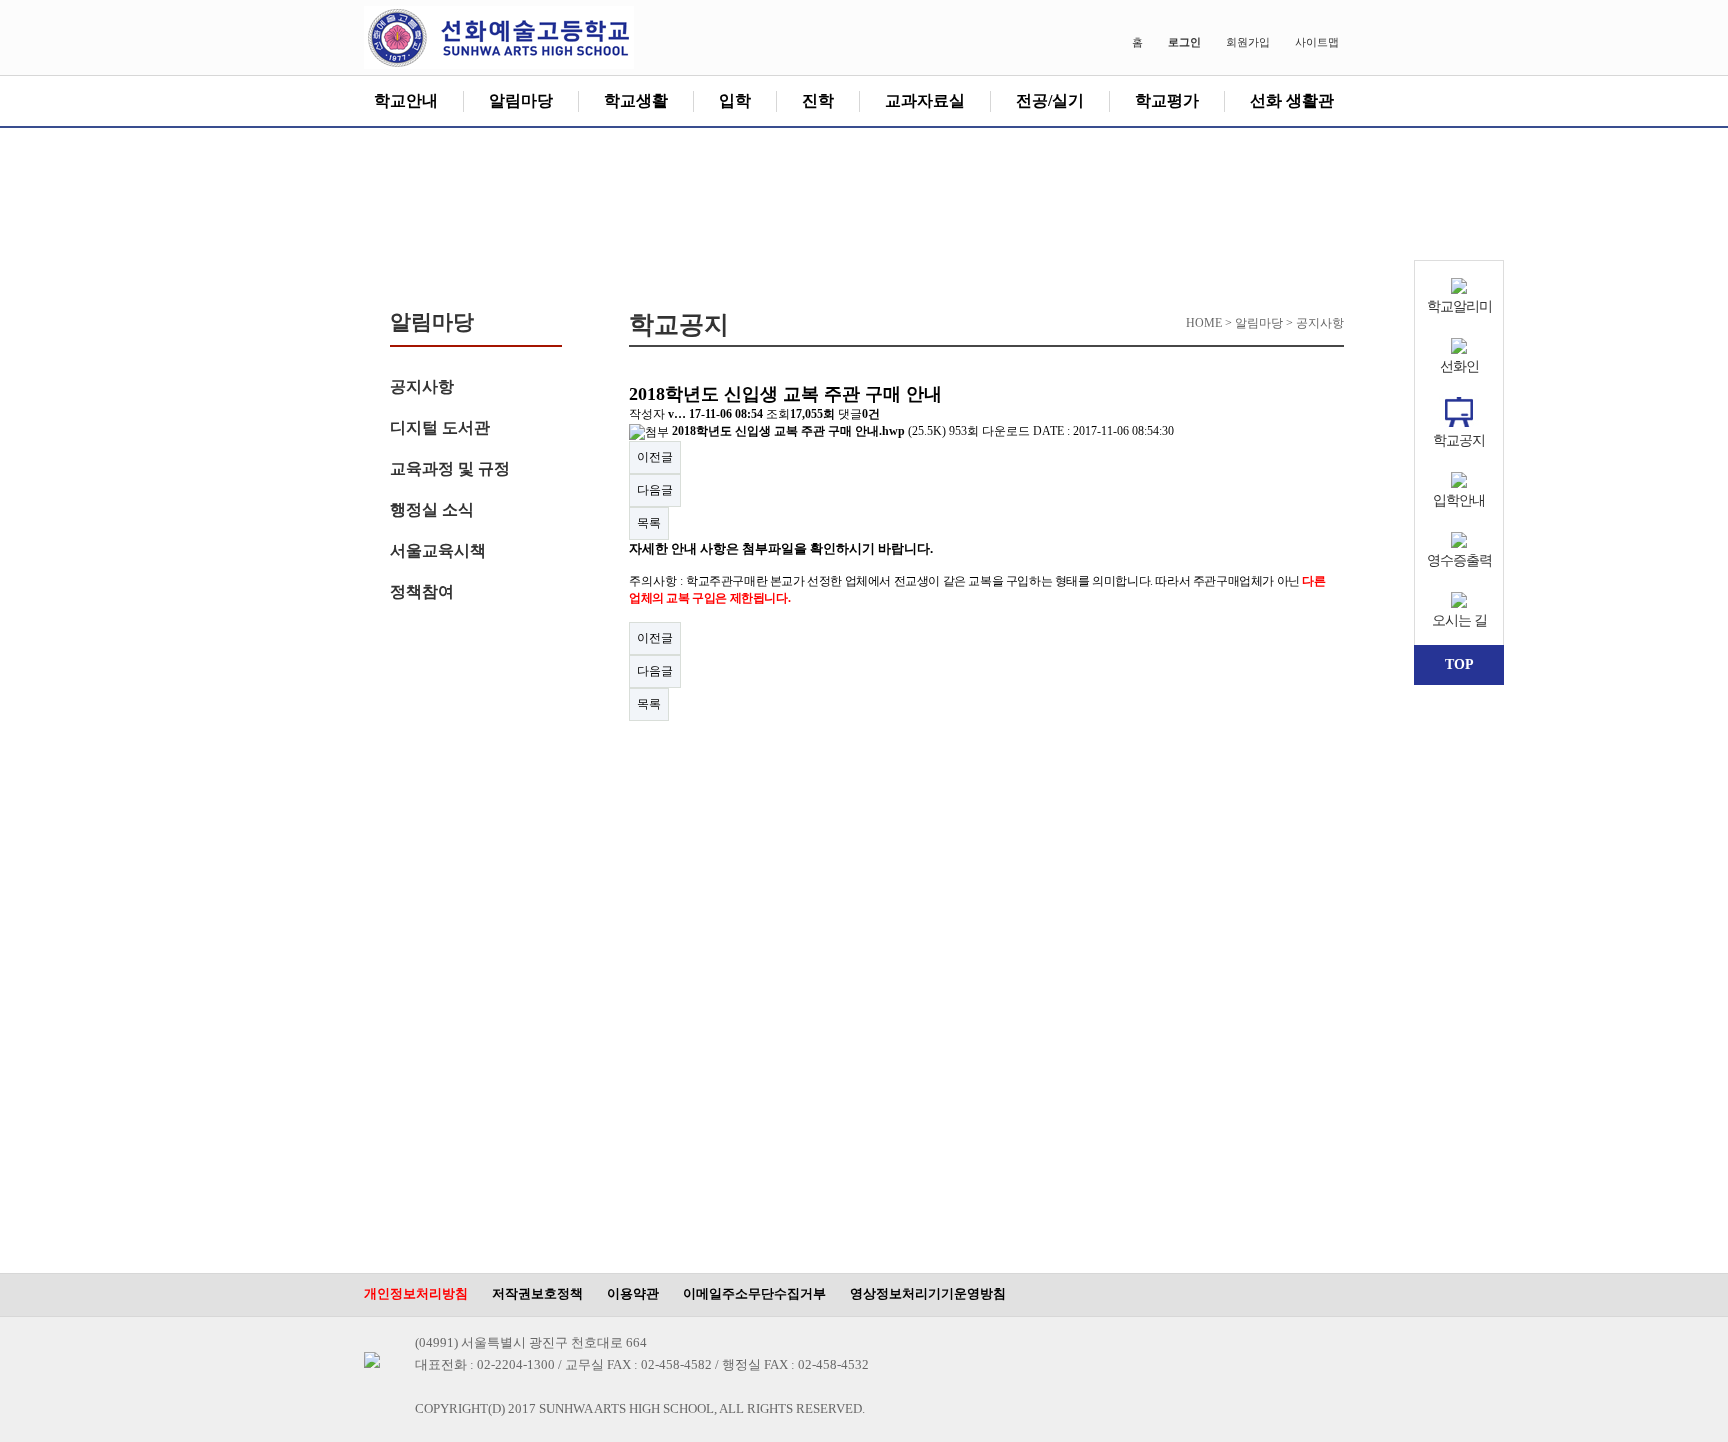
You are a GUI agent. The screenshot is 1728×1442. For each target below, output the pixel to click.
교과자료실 (925, 100)
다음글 (655, 490)
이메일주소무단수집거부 (754, 1293)
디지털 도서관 (440, 427)
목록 (649, 523)
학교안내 (406, 100)
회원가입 (1248, 42)
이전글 (655, 457)
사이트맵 (1317, 42)
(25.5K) (810, 431)
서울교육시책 (438, 550)
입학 (735, 100)
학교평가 (1167, 100)
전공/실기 (1050, 100)
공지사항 (422, 386)
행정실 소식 (432, 509)
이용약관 (633, 1293)
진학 (818, 100)
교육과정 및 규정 (450, 468)
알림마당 (521, 100)
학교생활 (636, 100)
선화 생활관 (1292, 100)
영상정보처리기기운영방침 (928, 1293)
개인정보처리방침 (416, 1293)
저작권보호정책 (537, 1293)
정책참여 (422, 591)
